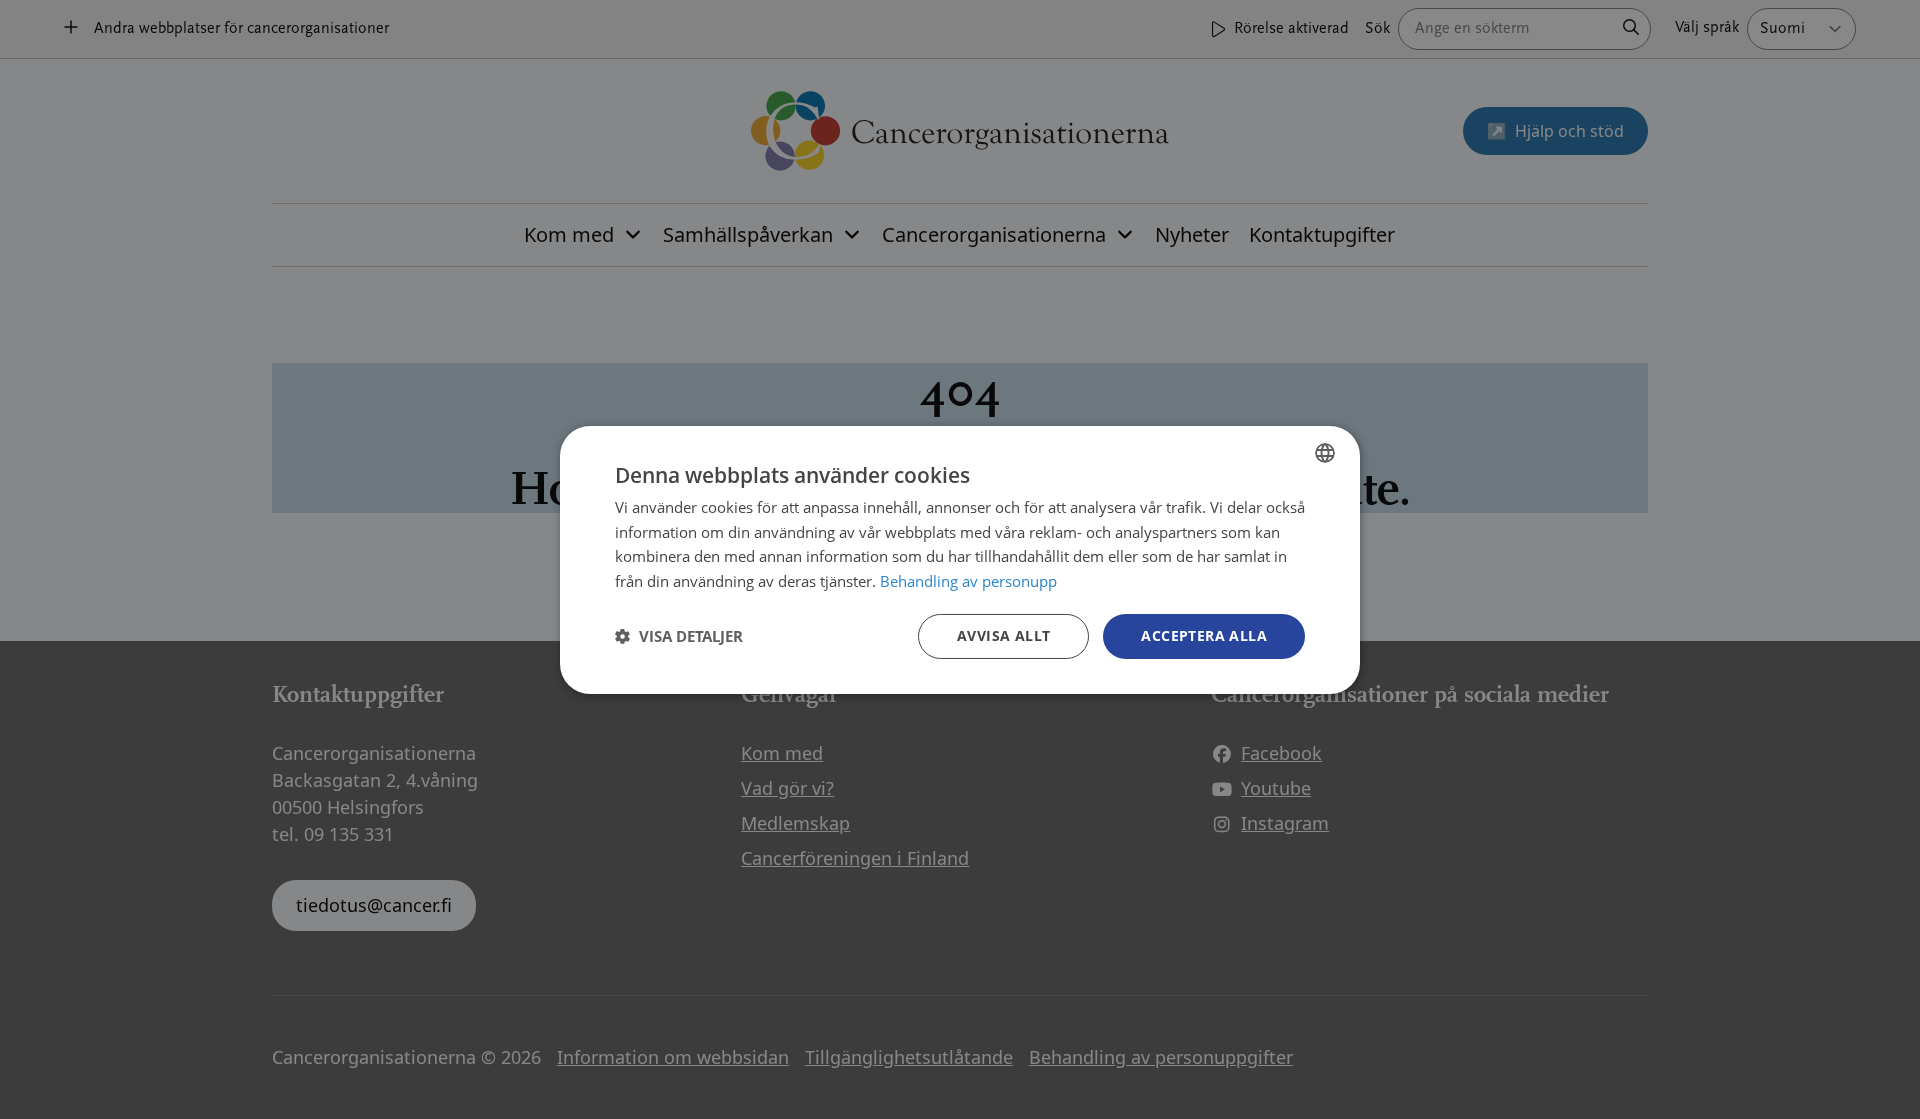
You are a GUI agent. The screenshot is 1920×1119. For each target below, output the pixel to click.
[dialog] (960, 559)
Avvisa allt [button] (1003, 635)
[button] (679, 636)
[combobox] (1325, 452)
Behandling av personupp (968, 581)
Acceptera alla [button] (1204, 635)
